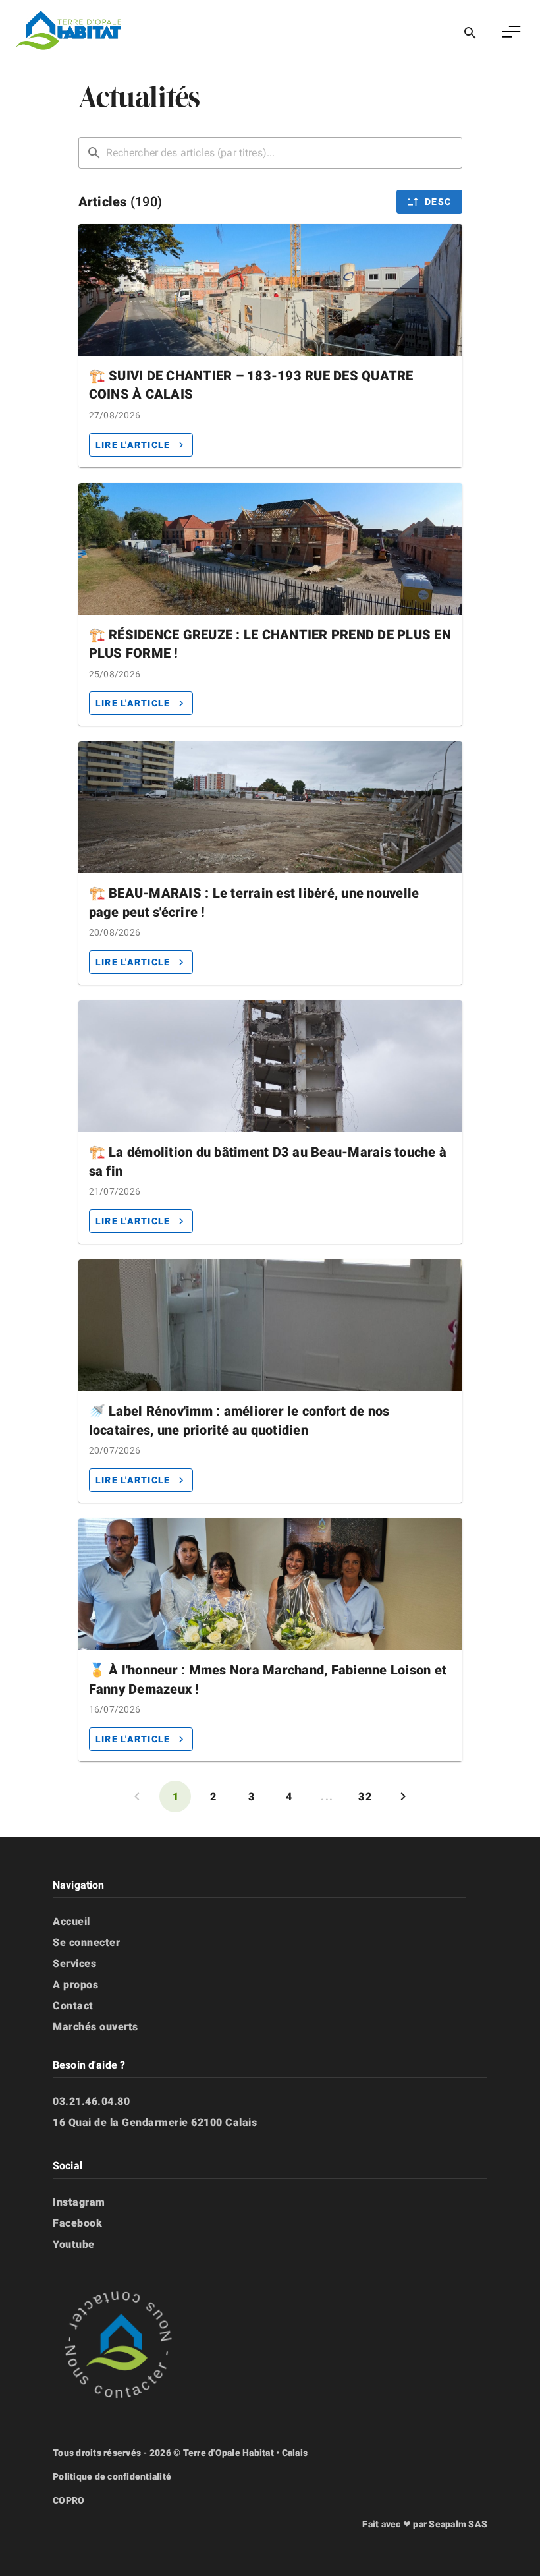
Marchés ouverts (95, 2027)
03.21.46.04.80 (91, 2101)
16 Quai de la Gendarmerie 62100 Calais (155, 2122)
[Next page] (403, 1796)
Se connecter (86, 1942)
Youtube (74, 2244)
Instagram (79, 2202)
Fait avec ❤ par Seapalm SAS (425, 2524)
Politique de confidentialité (112, 2476)
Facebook (77, 2223)
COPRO (68, 2500)
